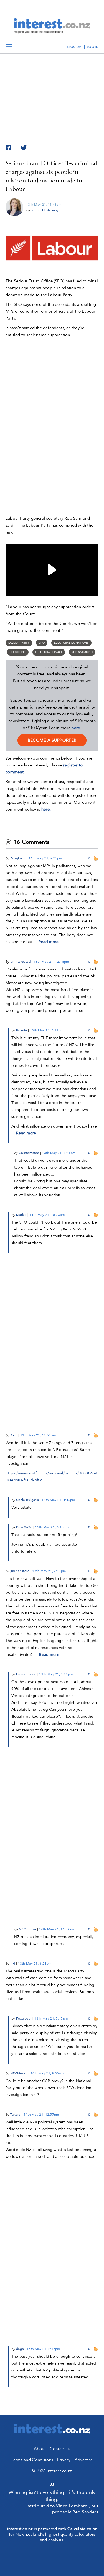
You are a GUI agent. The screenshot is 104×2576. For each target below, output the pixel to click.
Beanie (22, 1030)
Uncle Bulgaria (27, 1500)
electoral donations (71, 643)
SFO (42, 643)
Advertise (84, 2460)
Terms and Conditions (32, 2460)
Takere (16, 2115)
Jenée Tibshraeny (45, 210)
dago (20, 2349)
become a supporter (52, 740)
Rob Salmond (82, 652)
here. (46, 809)
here (76, 728)
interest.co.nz (20, 2529)
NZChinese (28, 1929)
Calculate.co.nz (82, 2529)
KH (13, 1964)
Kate (14, 1435)
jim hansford (20, 1571)
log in (93, 47)
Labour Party (19, 643)
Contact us (60, 2449)
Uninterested (21, 962)
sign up (74, 47)
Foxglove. (18, 858)
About (40, 2449)
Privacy (64, 2460)
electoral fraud (49, 652)
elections (18, 652)
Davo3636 (24, 1527)
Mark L (21, 1215)
